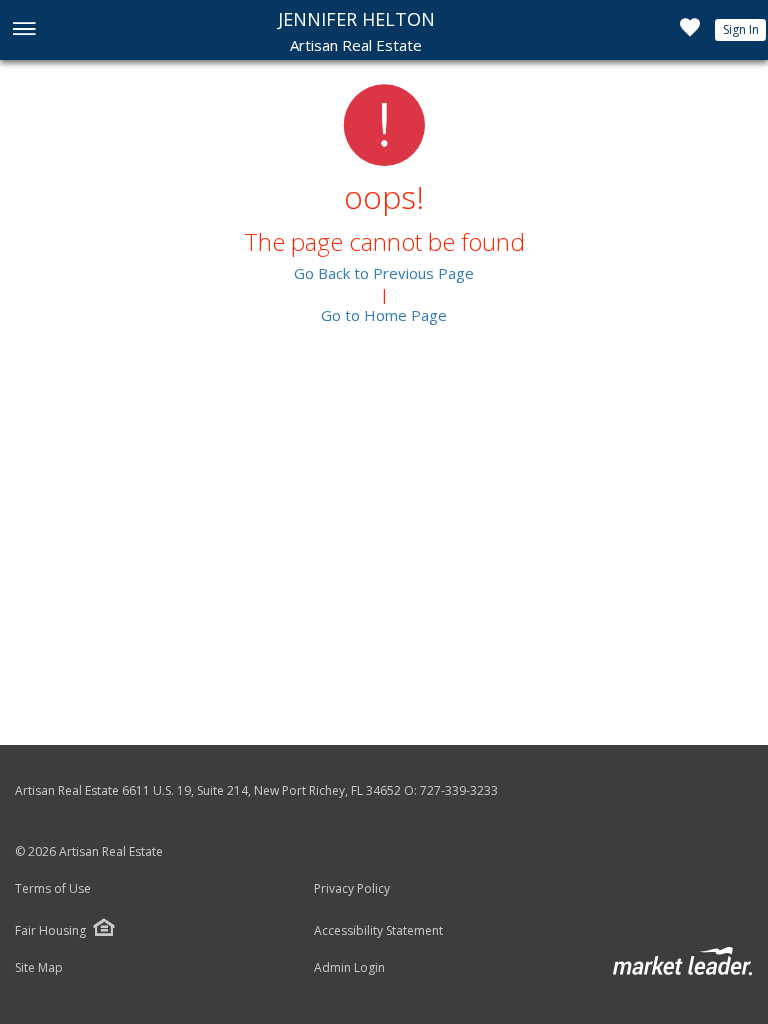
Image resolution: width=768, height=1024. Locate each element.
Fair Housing (50, 930)
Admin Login (349, 968)
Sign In (741, 29)
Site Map (39, 968)
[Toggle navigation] (23, 30)
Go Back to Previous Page (384, 273)
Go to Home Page (384, 315)
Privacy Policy (352, 889)
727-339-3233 (459, 790)
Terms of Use (53, 889)
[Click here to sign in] (690, 33)
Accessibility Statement (378, 931)
